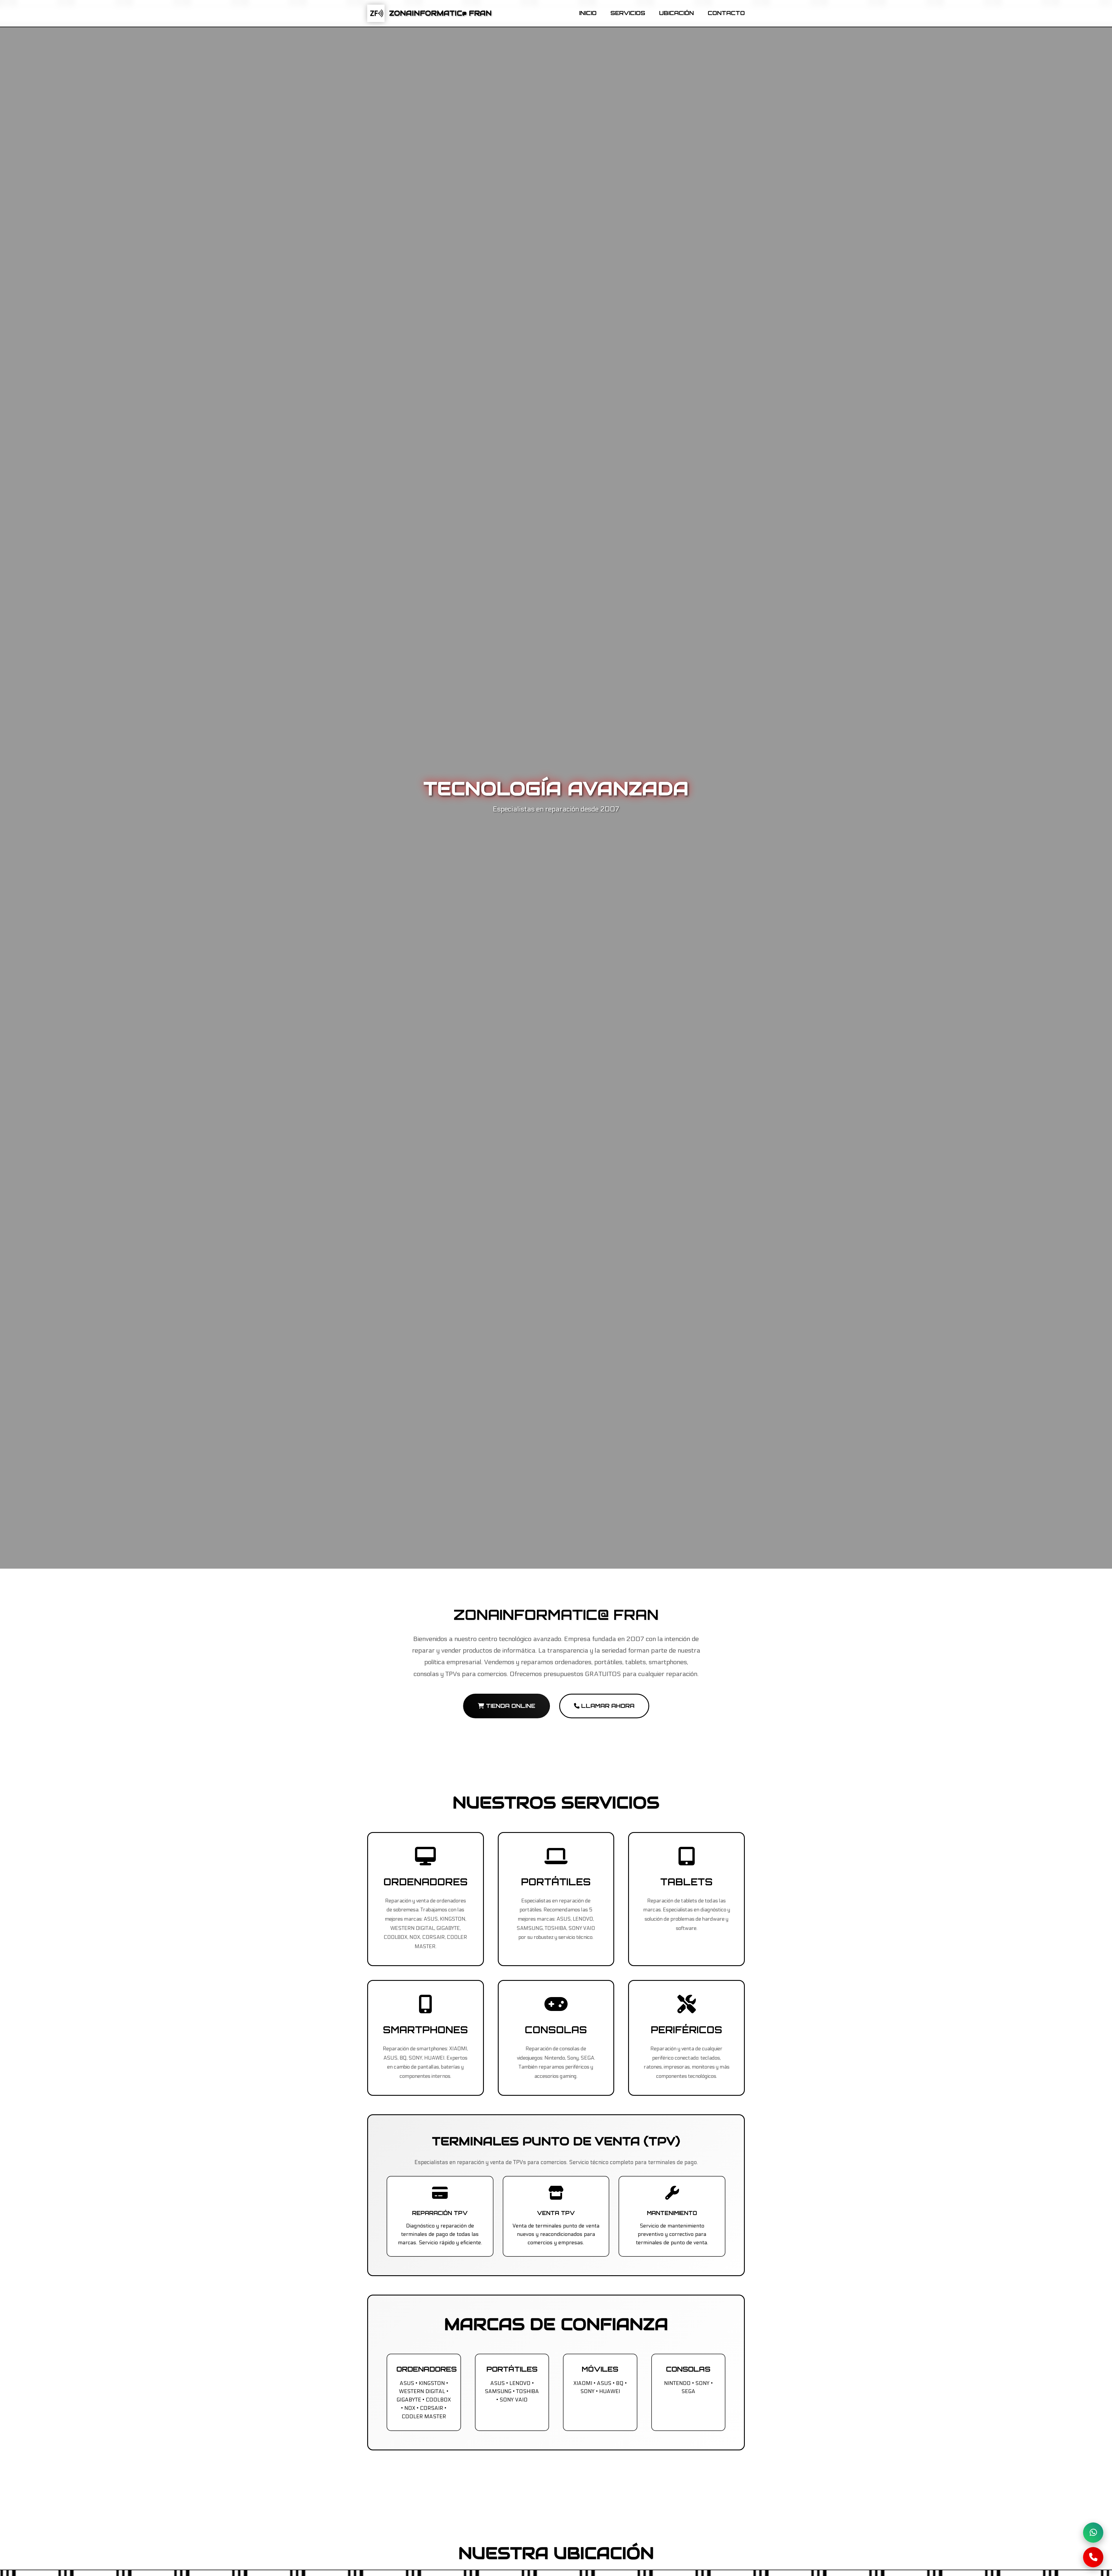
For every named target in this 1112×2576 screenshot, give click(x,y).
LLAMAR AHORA (607, 1706)
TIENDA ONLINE (510, 1706)
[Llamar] (1093, 2557)
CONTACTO (726, 13)
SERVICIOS (628, 13)
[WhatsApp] (1093, 2533)
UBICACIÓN (676, 13)
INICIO (588, 13)
